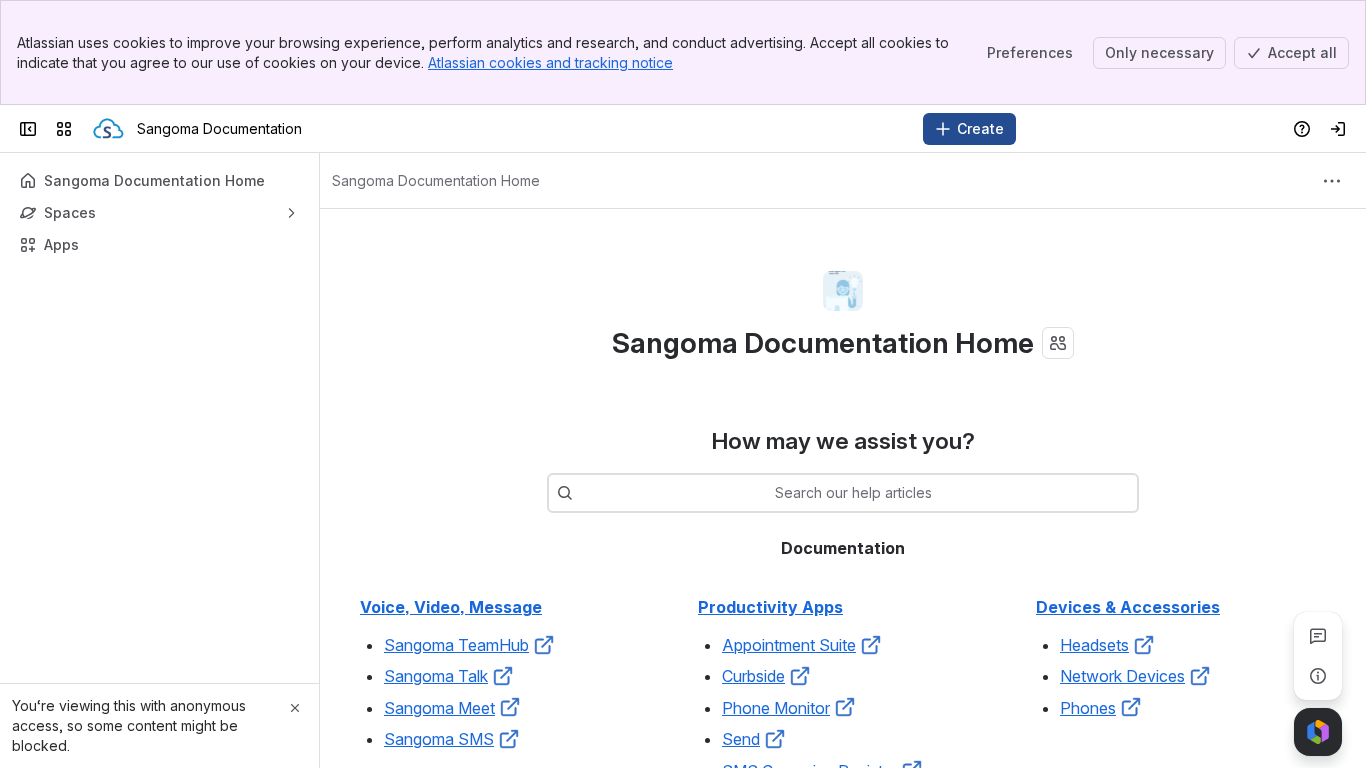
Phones (1088, 708)
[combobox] (583, 493)
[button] (544, 645)
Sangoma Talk (436, 676)
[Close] (295, 708)
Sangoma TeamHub (456, 645)
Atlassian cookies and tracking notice (550, 62)
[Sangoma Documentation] (108, 129)
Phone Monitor (776, 708)
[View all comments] (1318, 636)
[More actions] (1332, 181)
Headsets (1094, 645)
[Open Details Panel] (1318, 676)
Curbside (753, 676)
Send (741, 739)
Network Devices (1122, 676)
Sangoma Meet (439, 708)
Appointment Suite (789, 645)
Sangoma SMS (439, 739)
